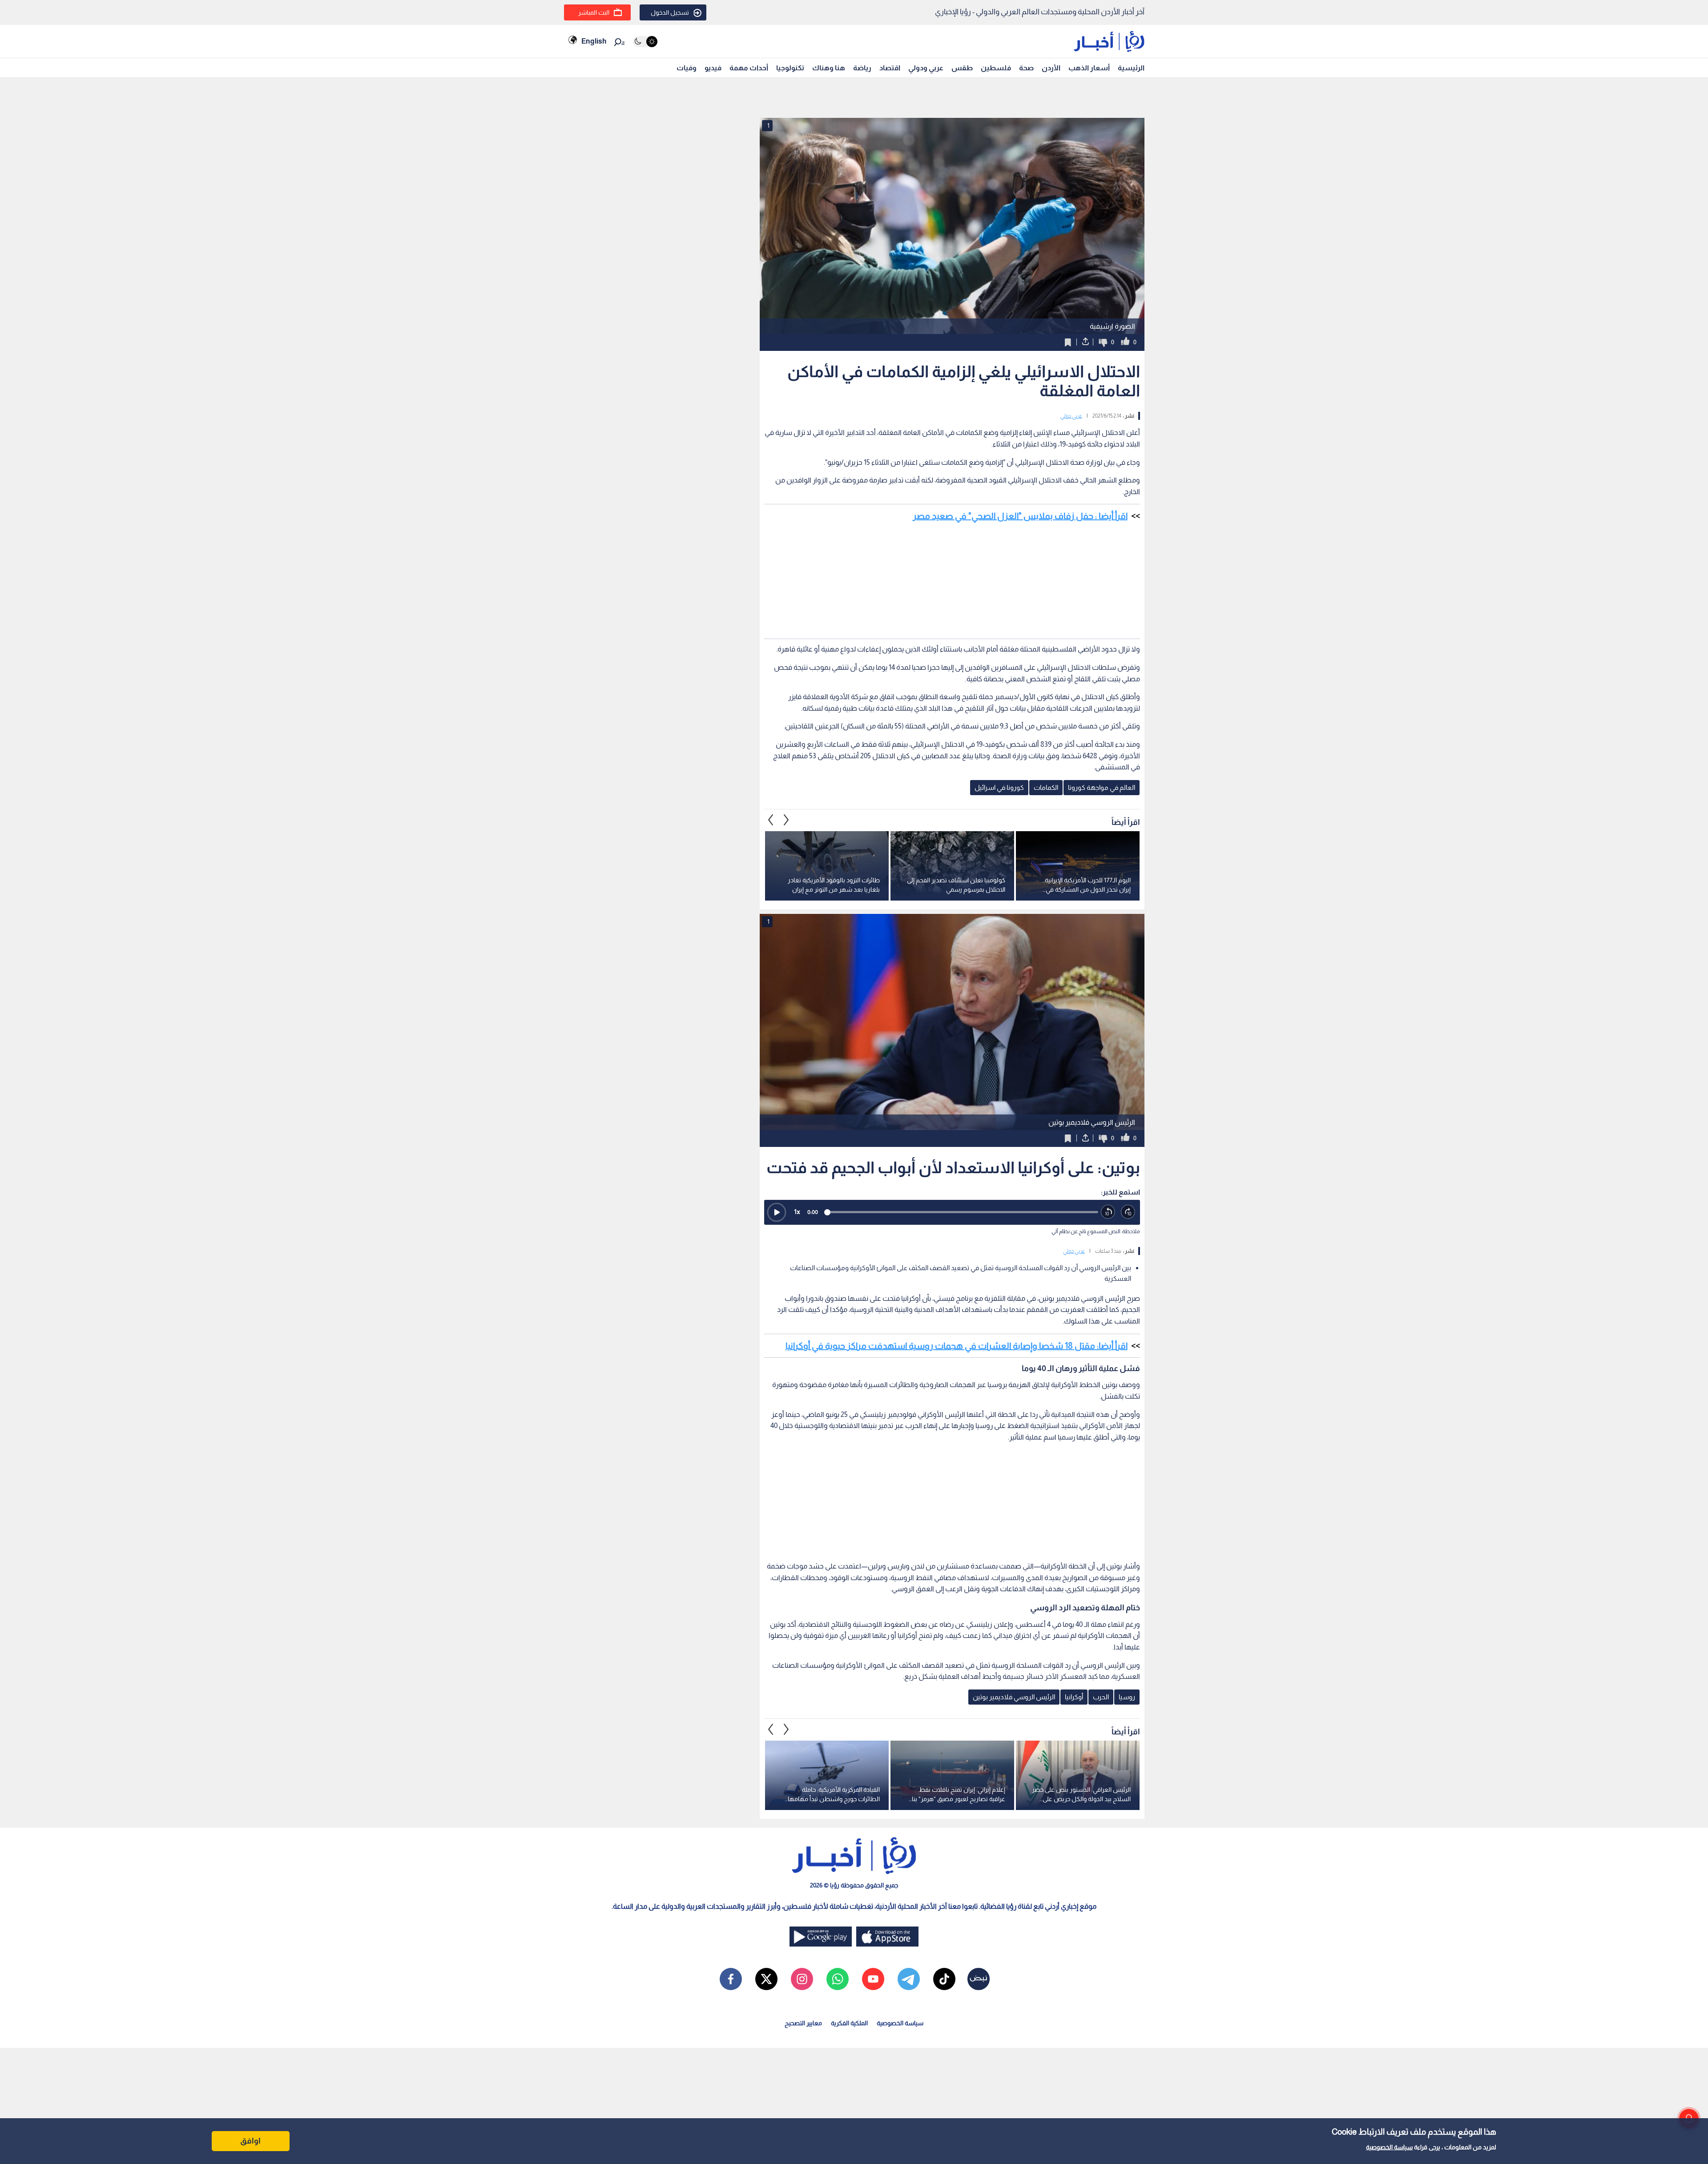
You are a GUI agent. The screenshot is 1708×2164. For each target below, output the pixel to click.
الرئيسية (1131, 68)
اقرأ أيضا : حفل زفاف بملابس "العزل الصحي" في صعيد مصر (1020, 516)
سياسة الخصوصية (1389, 2147)
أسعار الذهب (1089, 68)
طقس (962, 68)
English (594, 41)
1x (797, 1212)
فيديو (713, 68)
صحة (1026, 68)
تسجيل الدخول (670, 12)
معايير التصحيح (803, 2023)
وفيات (687, 68)
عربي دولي (1071, 416)
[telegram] (909, 1979)
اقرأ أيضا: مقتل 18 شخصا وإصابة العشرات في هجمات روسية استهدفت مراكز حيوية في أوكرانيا (957, 1346)
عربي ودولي (926, 68)
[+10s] (1128, 1212)
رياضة (862, 68)
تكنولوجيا (790, 68)
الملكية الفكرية (849, 2023)
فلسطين (996, 68)
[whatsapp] (838, 1979)
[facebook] (731, 1979)
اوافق (250, 2141)
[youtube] (873, 1979)
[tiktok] (944, 1979)
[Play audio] (777, 1212)
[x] (766, 1979)
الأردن (1051, 68)
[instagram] (802, 1979)
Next (771, 820)
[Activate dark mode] (645, 42)
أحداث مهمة (749, 68)
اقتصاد (890, 68)
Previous (786, 820)
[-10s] (1108, 1212)
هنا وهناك (829, 68)
